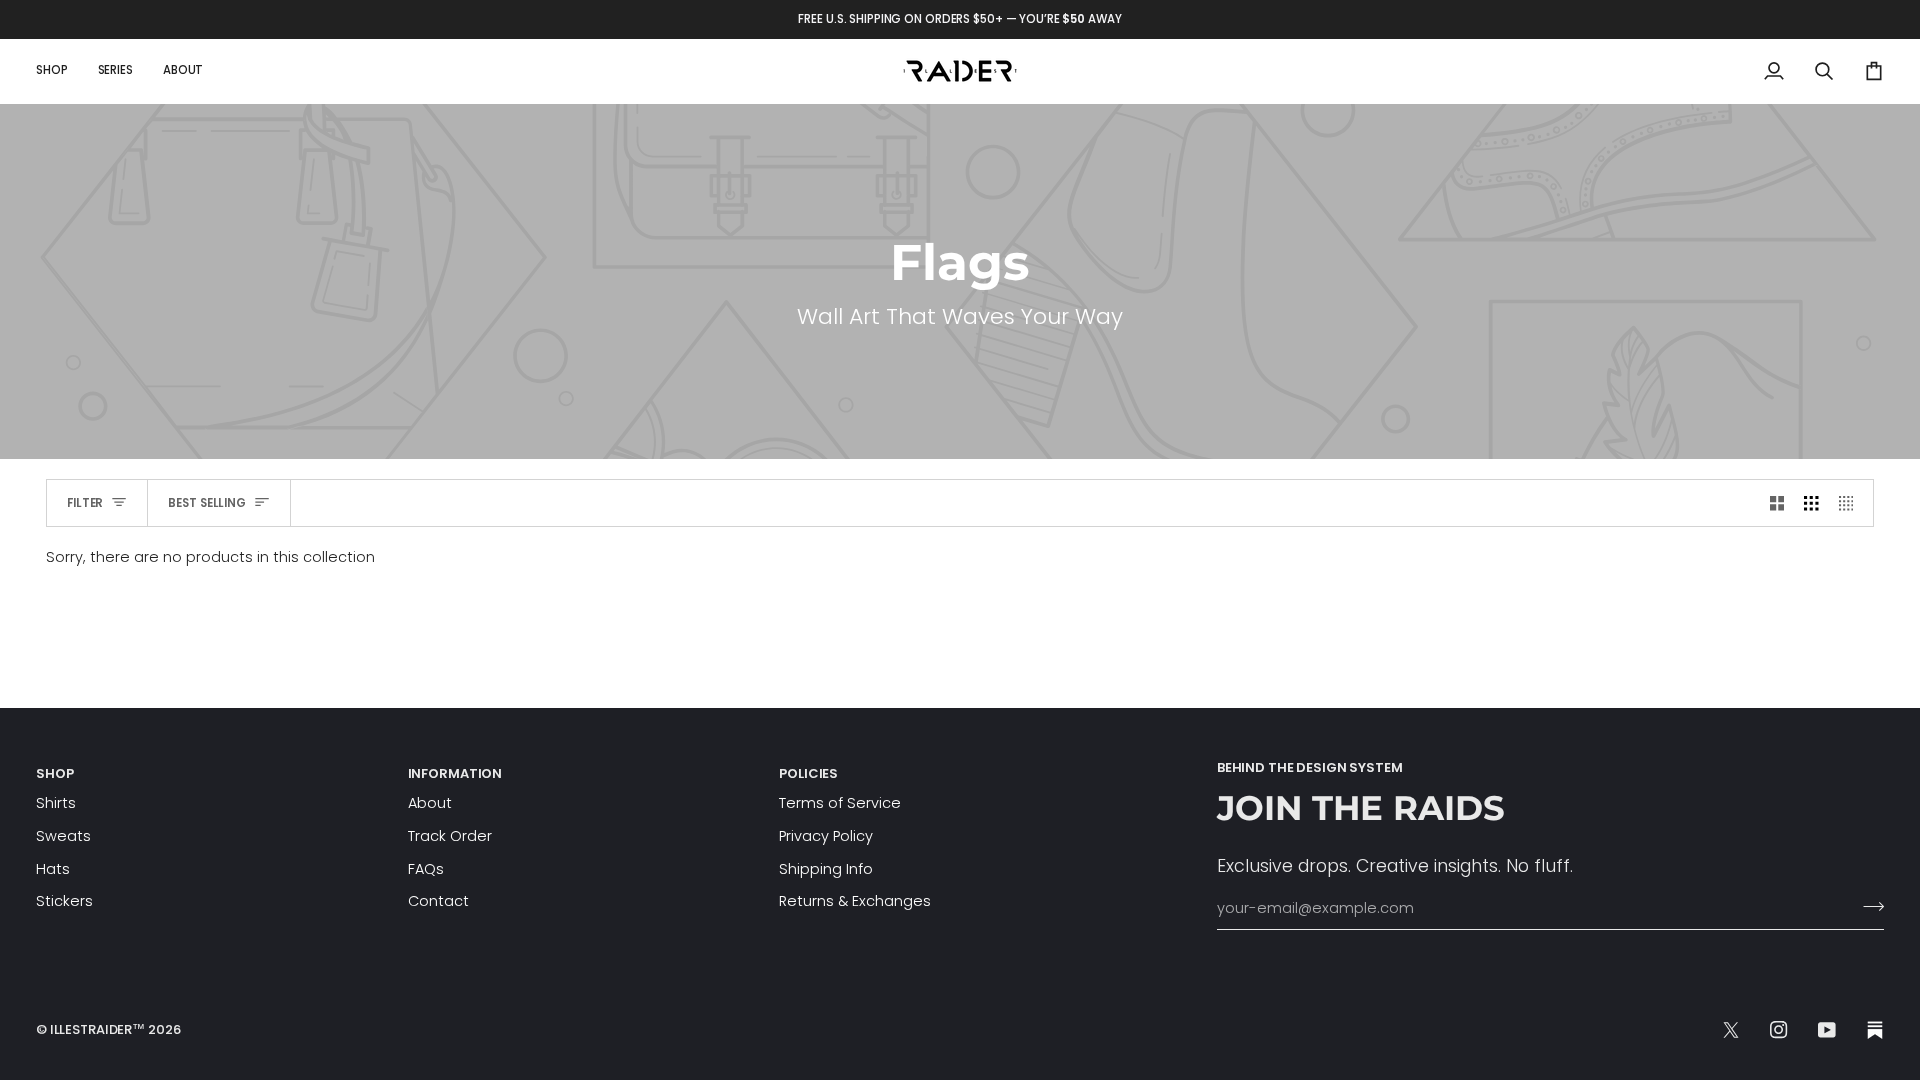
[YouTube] (1827, 1030)
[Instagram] (1779, 1030)
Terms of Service (840, 803)
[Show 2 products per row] (1777, 503)
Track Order (450, 836)
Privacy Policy (826, 836)
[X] (1731, 1030)
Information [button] (455, 773)
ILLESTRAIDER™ (97, 1029)
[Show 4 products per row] (1851, 503)
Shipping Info (826, 869)
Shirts (56, 803)
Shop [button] (54, 773)
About (430, 803)
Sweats (63, 836)
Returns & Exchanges (855, 901)
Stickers (64, 901)
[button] (59, 71)
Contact (438, 901)
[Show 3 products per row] (1811, 503)
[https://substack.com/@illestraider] (1875, 1030)
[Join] (1867, 906)
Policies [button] (808, 773)
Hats (53, 869)
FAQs (426, 869)
